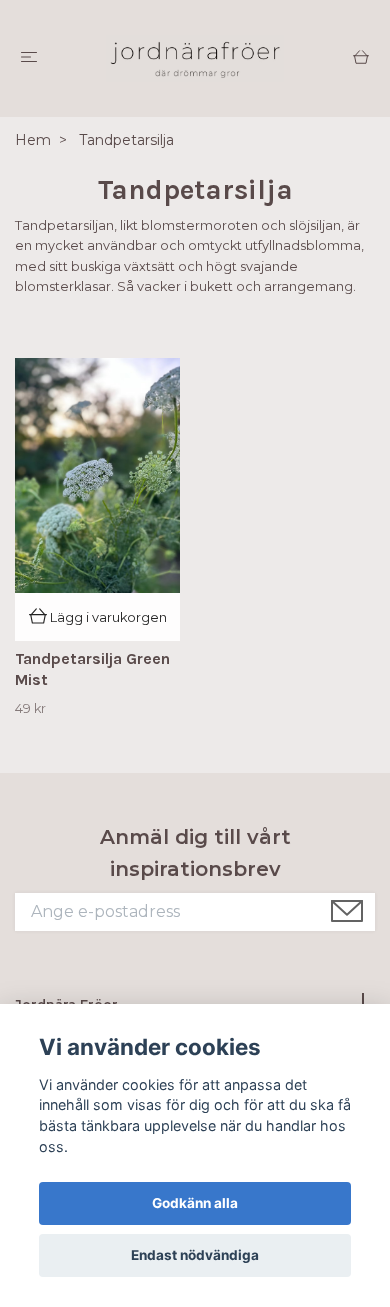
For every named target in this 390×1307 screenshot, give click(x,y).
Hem (33, 140)
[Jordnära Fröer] (195, 58)
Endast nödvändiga (195, 1255)
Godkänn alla (195, 1203)
